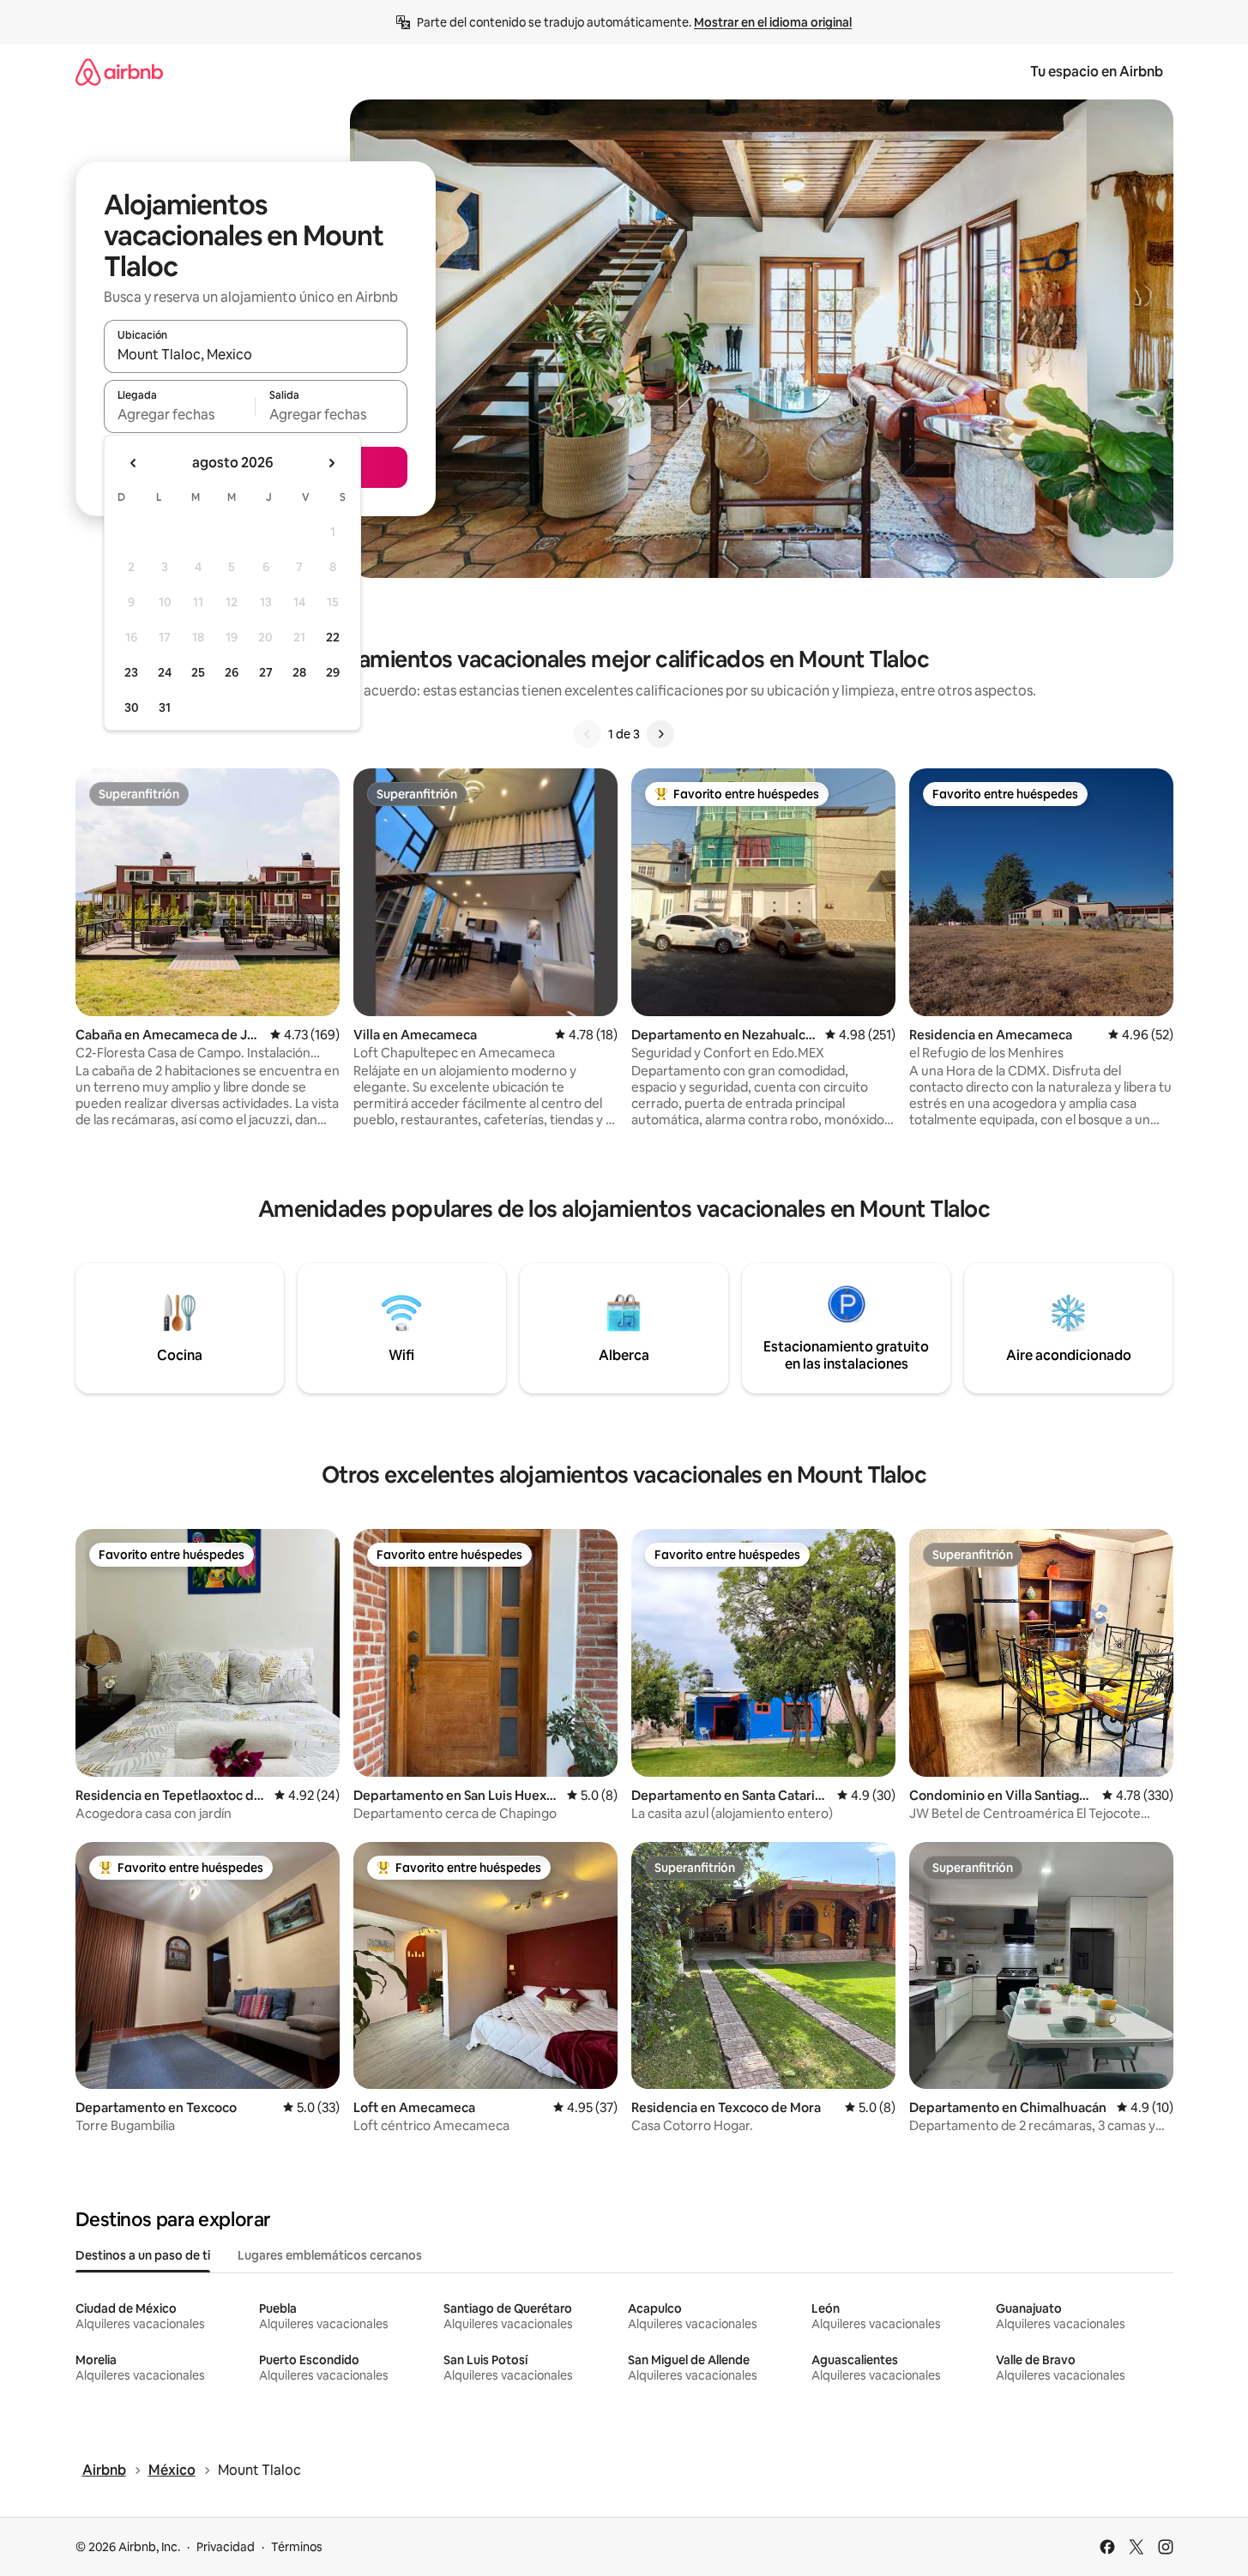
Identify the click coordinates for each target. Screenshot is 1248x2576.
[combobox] (256, 354)
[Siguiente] (660, 734)
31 (165, 707)
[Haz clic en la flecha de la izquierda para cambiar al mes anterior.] (134, 463)
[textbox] (180, 414)
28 (299, 672)
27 (266, 672)
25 (198, 672)
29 (333, 672)
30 (132, 707)
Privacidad (226, 2547)
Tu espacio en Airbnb (1097, 72)
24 (165, 672)
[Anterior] (588, 734)
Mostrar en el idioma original (773, 22)
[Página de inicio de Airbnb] (119, 72)
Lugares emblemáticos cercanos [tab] (330, 2255)
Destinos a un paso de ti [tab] (143, 2255)
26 (232, 672)
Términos (297, 2547)
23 (131, 672)
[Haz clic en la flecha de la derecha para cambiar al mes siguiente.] (331, 463)
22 (333, 637)
